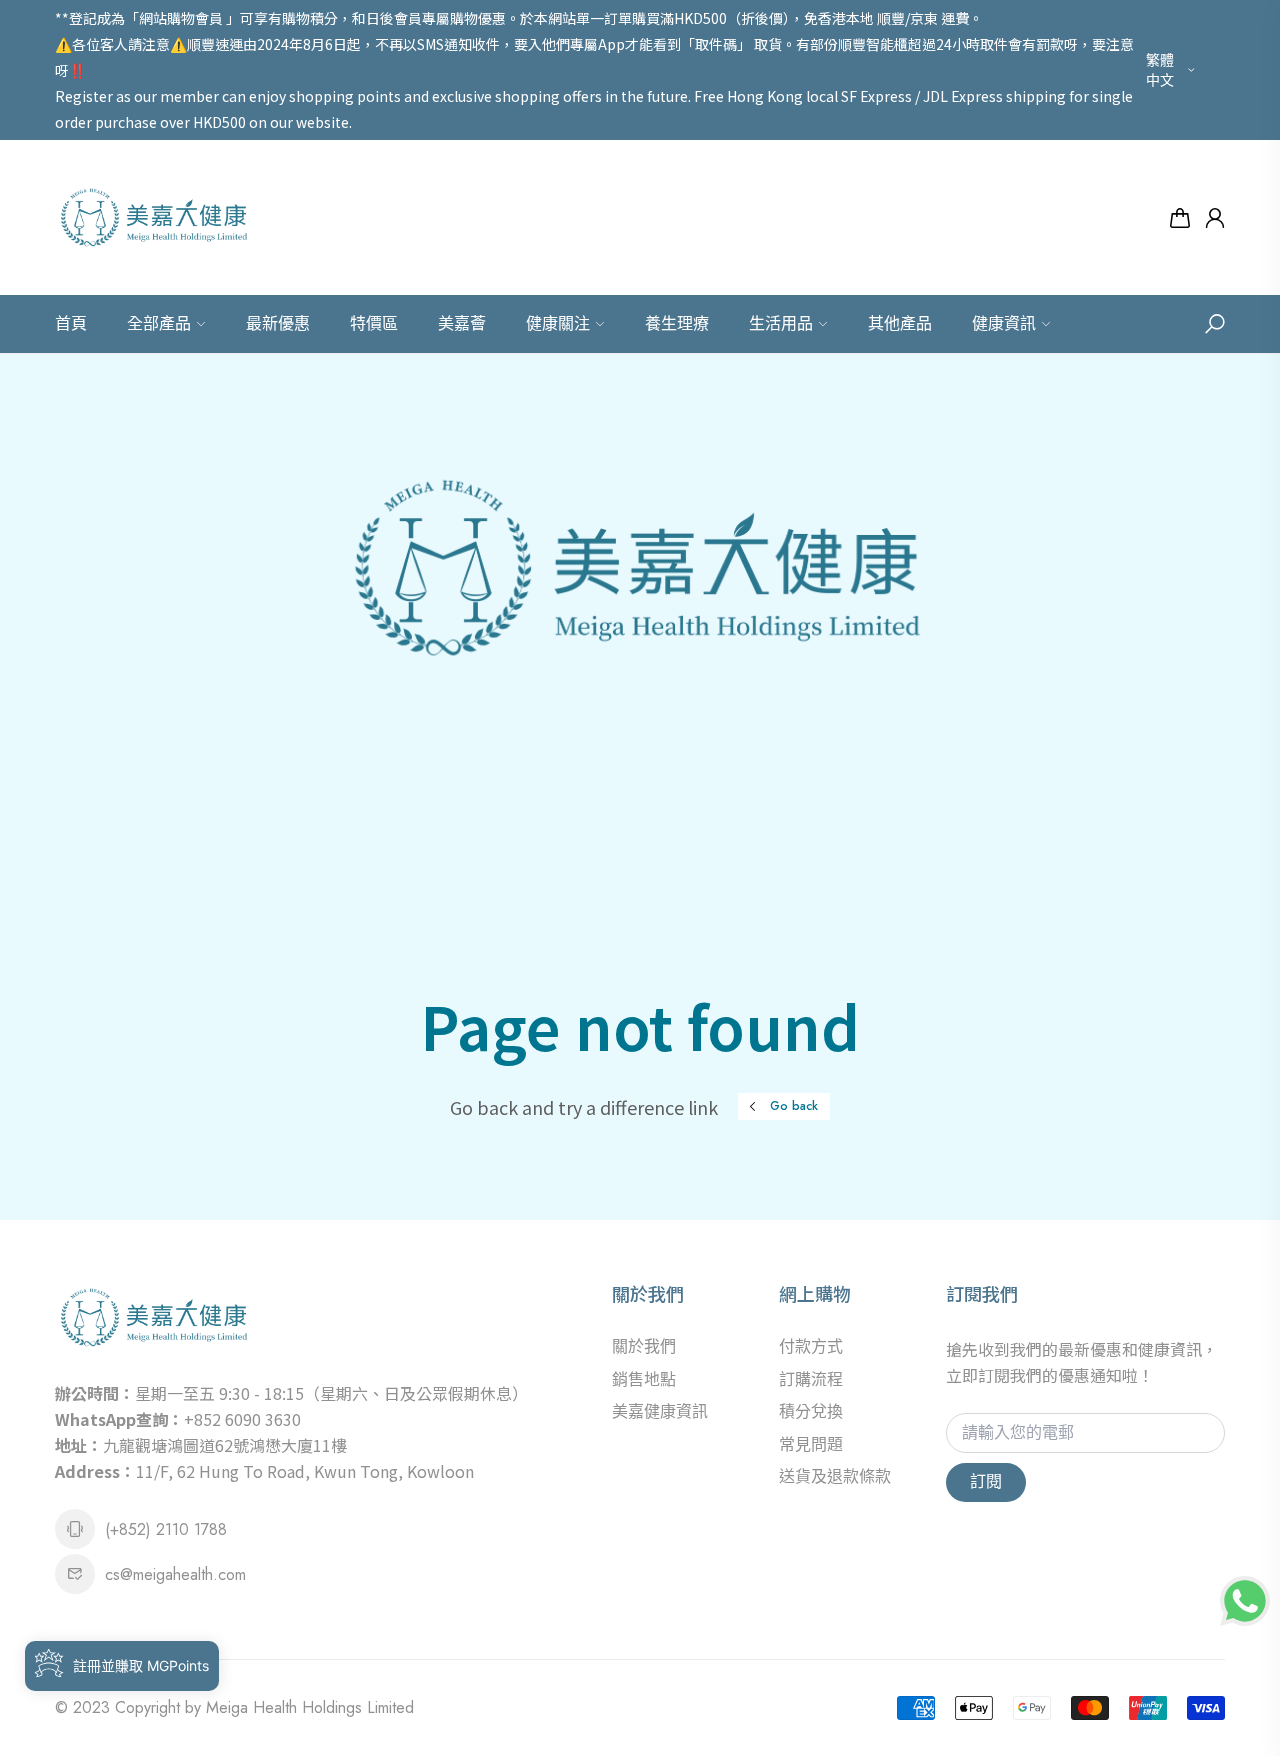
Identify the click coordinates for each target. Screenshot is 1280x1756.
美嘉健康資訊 (660, 1411)
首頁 (71, 324)
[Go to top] (1200, 1676)
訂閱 (986, 1481)
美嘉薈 (462, 324)
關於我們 (644, 1346)
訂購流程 (811, 1379)
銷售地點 (644, 1379)
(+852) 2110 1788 (166, 1529)
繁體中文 (1160, 70)
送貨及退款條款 (835, 1476)
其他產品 (900, 324)
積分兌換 (811, 1411)
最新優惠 (278, 324)
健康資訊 (1004, 324)
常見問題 (811, 1444)
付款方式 (811, 1346)
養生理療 (677, 324)
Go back (794, 1106)
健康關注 (558, 324)
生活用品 (781, 324)
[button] (1215, 324)
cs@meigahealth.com (175, 1574)
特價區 (374, 324)
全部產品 (159, 324)
